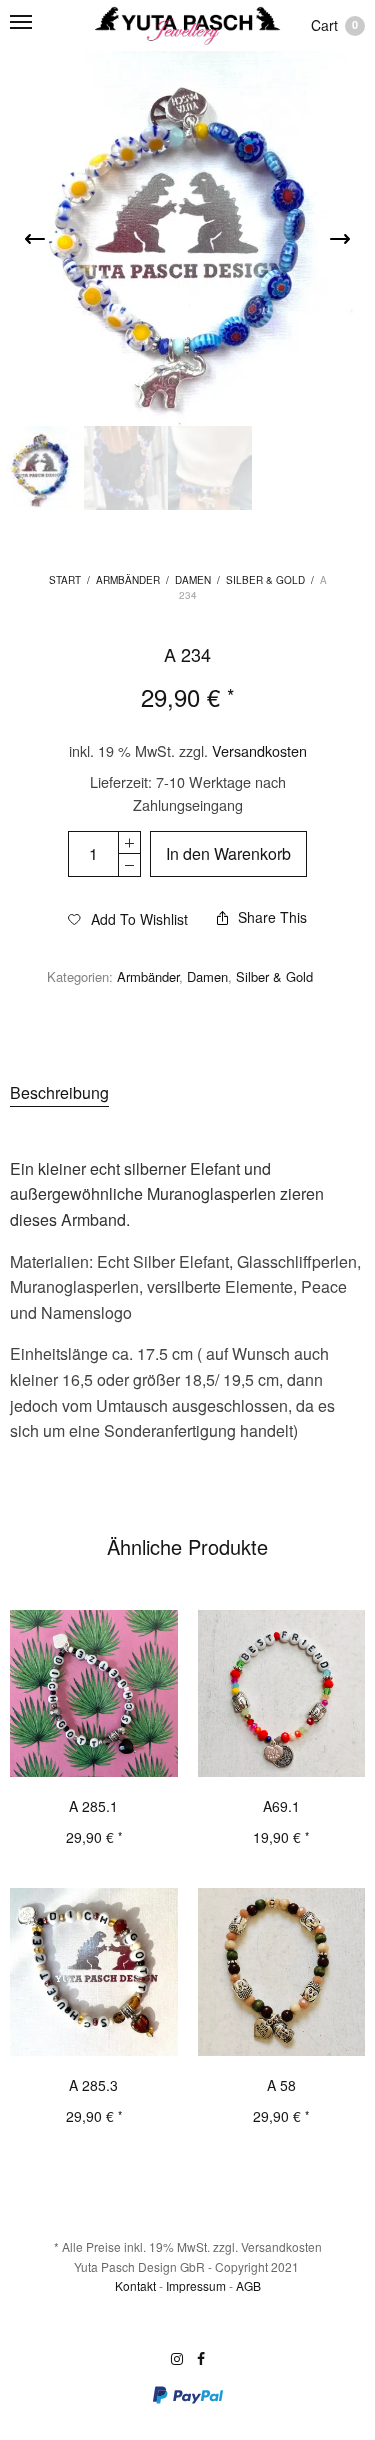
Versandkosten (259, 750)
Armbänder (128, 580)
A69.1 (281, 1806)
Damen (193, 580)
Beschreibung (59, 1092)
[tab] (187, 1093)
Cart (334, 25)
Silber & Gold (265, 580)
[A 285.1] (94, 1694)
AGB (248, 2285)
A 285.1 (93, 1806)
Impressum (196, 2285)
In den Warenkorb (228, 853)
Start (65, 580)
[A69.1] (282, 1694)
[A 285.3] (94, 1972)
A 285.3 (93, 2085)
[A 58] (282, 1972)
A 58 (281, 2085)
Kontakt (135, 2285)
